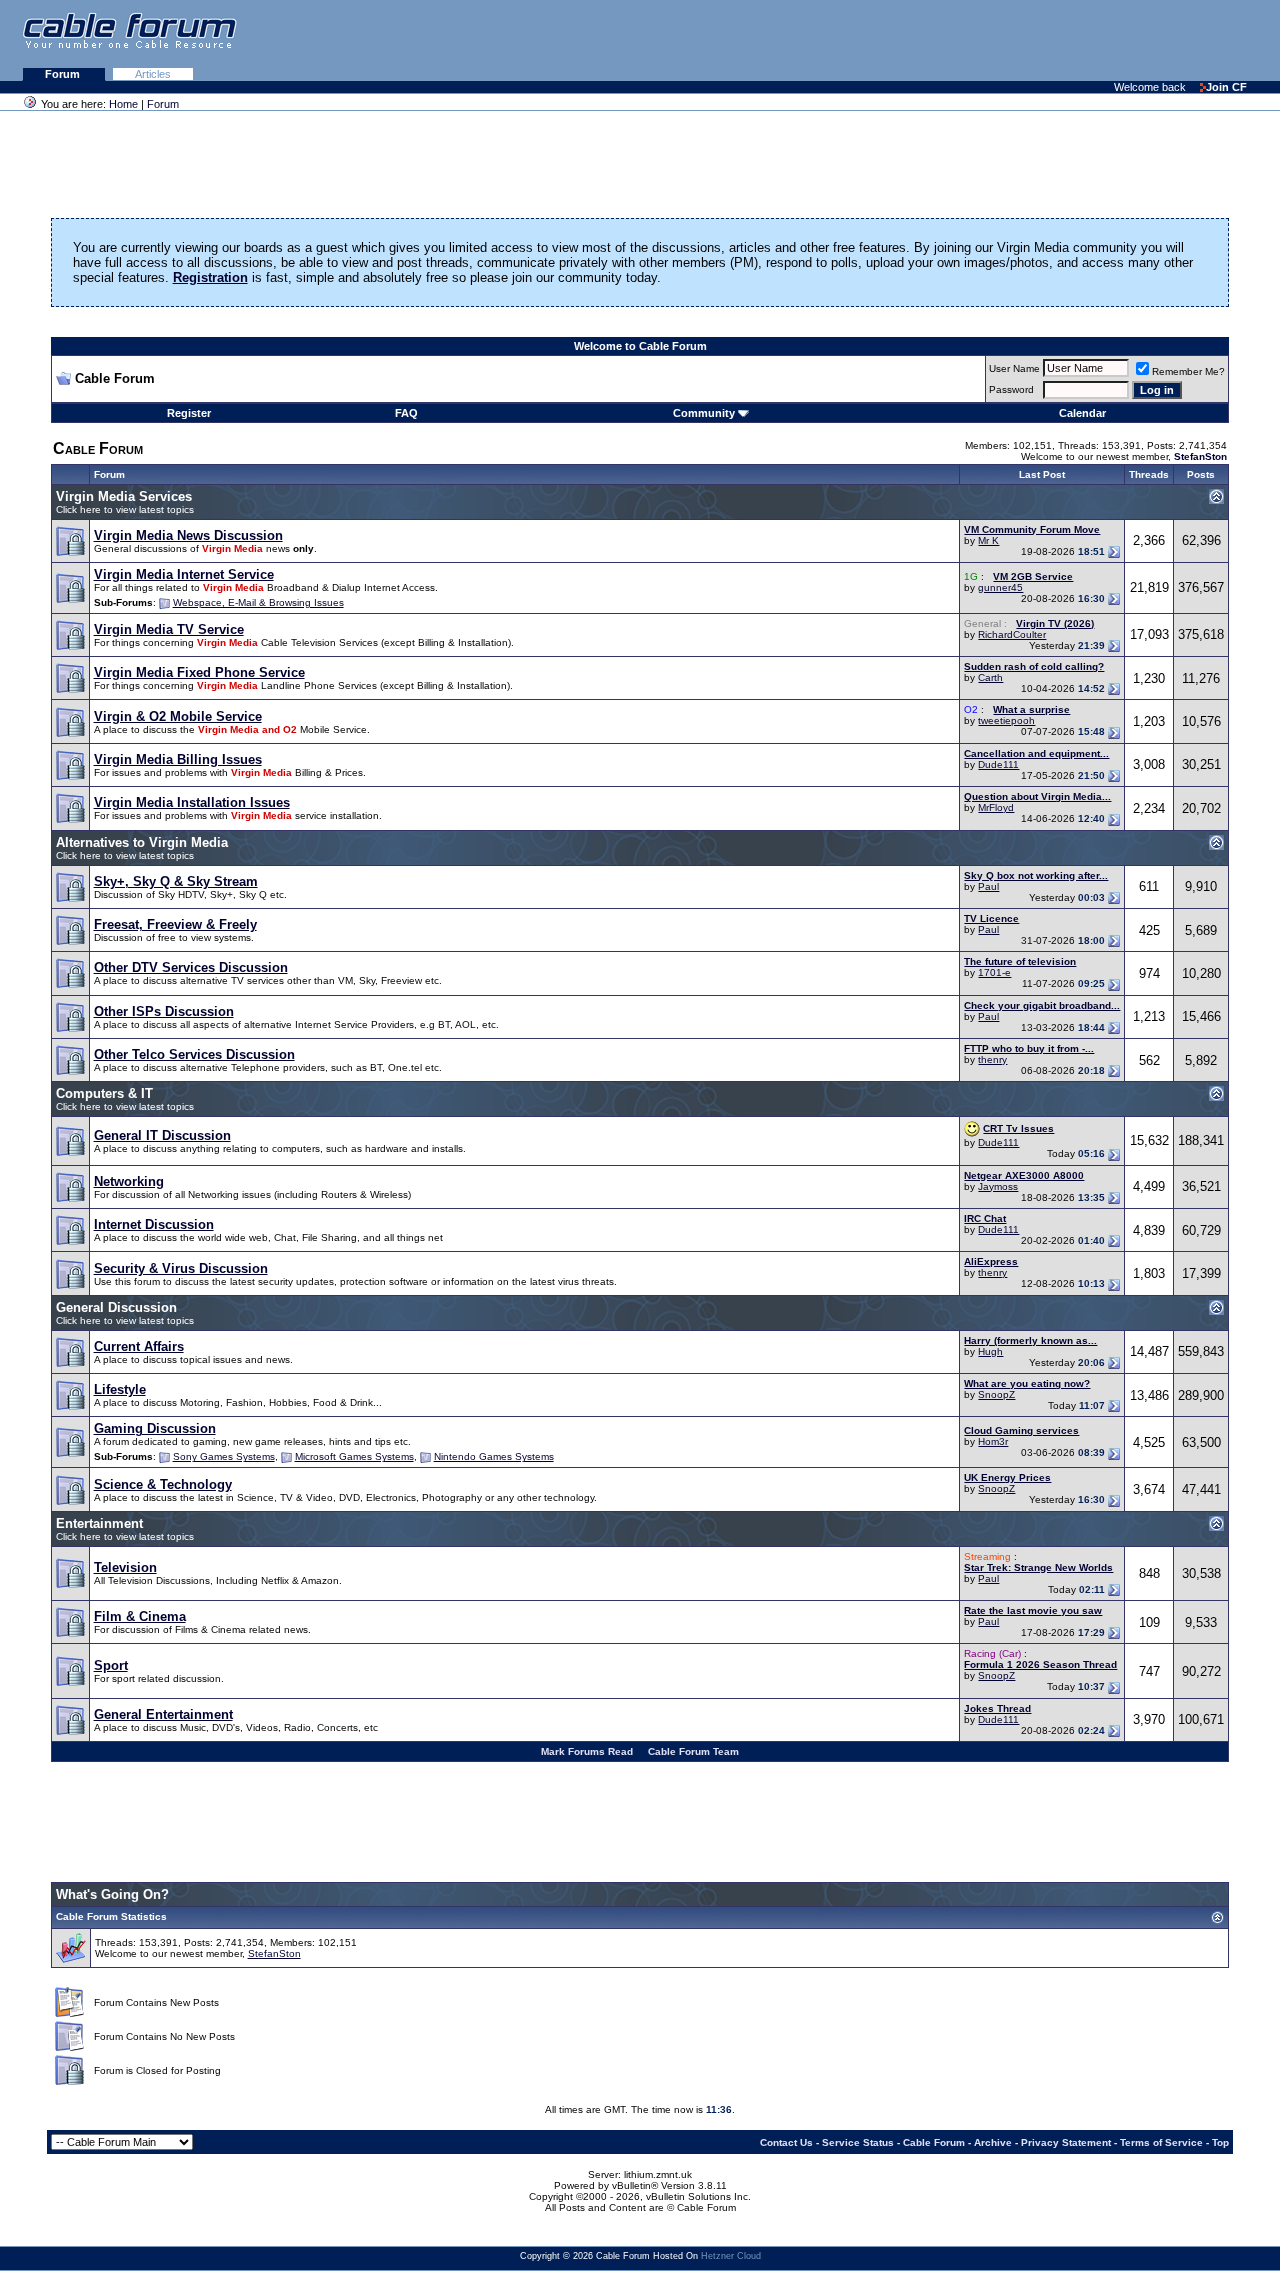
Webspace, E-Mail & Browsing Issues (258, 602)
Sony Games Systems (224, 1456)
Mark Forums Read (587, 1751)
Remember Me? (1188, 371)
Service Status (858, 2142)
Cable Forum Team (693, 1751)
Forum (64, 74)
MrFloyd (996, 807)
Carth (990, 677)
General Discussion (116, 1307)
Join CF (1226, 87)
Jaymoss (998, 1186)
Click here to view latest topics (125, 509)
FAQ (406, 413)
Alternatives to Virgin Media (142, 842)
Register (189, 413)
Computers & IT (104, 1093)
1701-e (994, 972)
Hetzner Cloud (731, 2256)
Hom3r (993, 1441)
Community (704, 413)
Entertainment (99, 1523)
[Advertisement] (1036, 40)
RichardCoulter (1012, 634)
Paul (988, 886)
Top (1220, 2142)
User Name (1014, 368)
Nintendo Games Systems (494, 1456)
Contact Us (786, 2142)
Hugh (990, 1351)
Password (1011, 389)
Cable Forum (934, 2142)
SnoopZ (996, 1394)
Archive (993, 2142)
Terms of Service (1161, 2142)
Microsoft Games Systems (354, 1456)
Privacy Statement (1066, 2142)
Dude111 (998, 764)
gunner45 (1000, 587)
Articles (153, 74)
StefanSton (274, 1953)
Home (123, 104)
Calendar (1082, 413)
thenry (992, 1059)
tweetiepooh (1006, 720)
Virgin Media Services (124, 496)
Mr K (988, 540)
